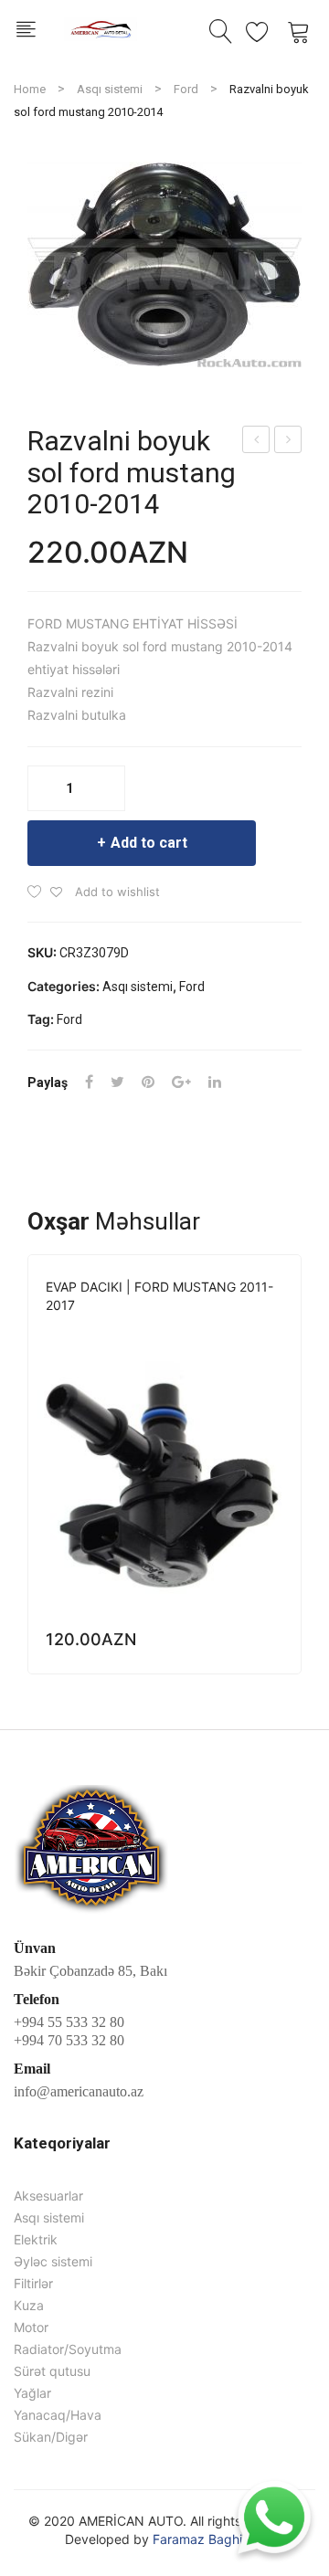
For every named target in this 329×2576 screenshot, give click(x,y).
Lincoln (107, 1330)
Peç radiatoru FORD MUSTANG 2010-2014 (288, 442)
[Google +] (181, 1082)
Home (30, 89)
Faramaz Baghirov (207, 2539)
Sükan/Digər (51, 2437)
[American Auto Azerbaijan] (101, 27)
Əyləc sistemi (53, 2261)
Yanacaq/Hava (181, 1330)
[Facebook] (89, 1082)
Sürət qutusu (52, 2371)
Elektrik (36, 2239)
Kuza (29, 2305)
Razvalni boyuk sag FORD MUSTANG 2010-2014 (257, 442)
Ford (186, 89)
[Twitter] (117, 1082)
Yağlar (32, 2393)
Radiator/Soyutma (68, 2349)
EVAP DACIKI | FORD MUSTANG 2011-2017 (159, 1296)
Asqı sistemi (110, 89)
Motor (31, 2327)
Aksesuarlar (48, 2196)
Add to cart (149, 843)
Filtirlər (33, 2283)
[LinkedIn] (215, 1082)
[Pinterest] (148, 1082)
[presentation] (27, 1464)
